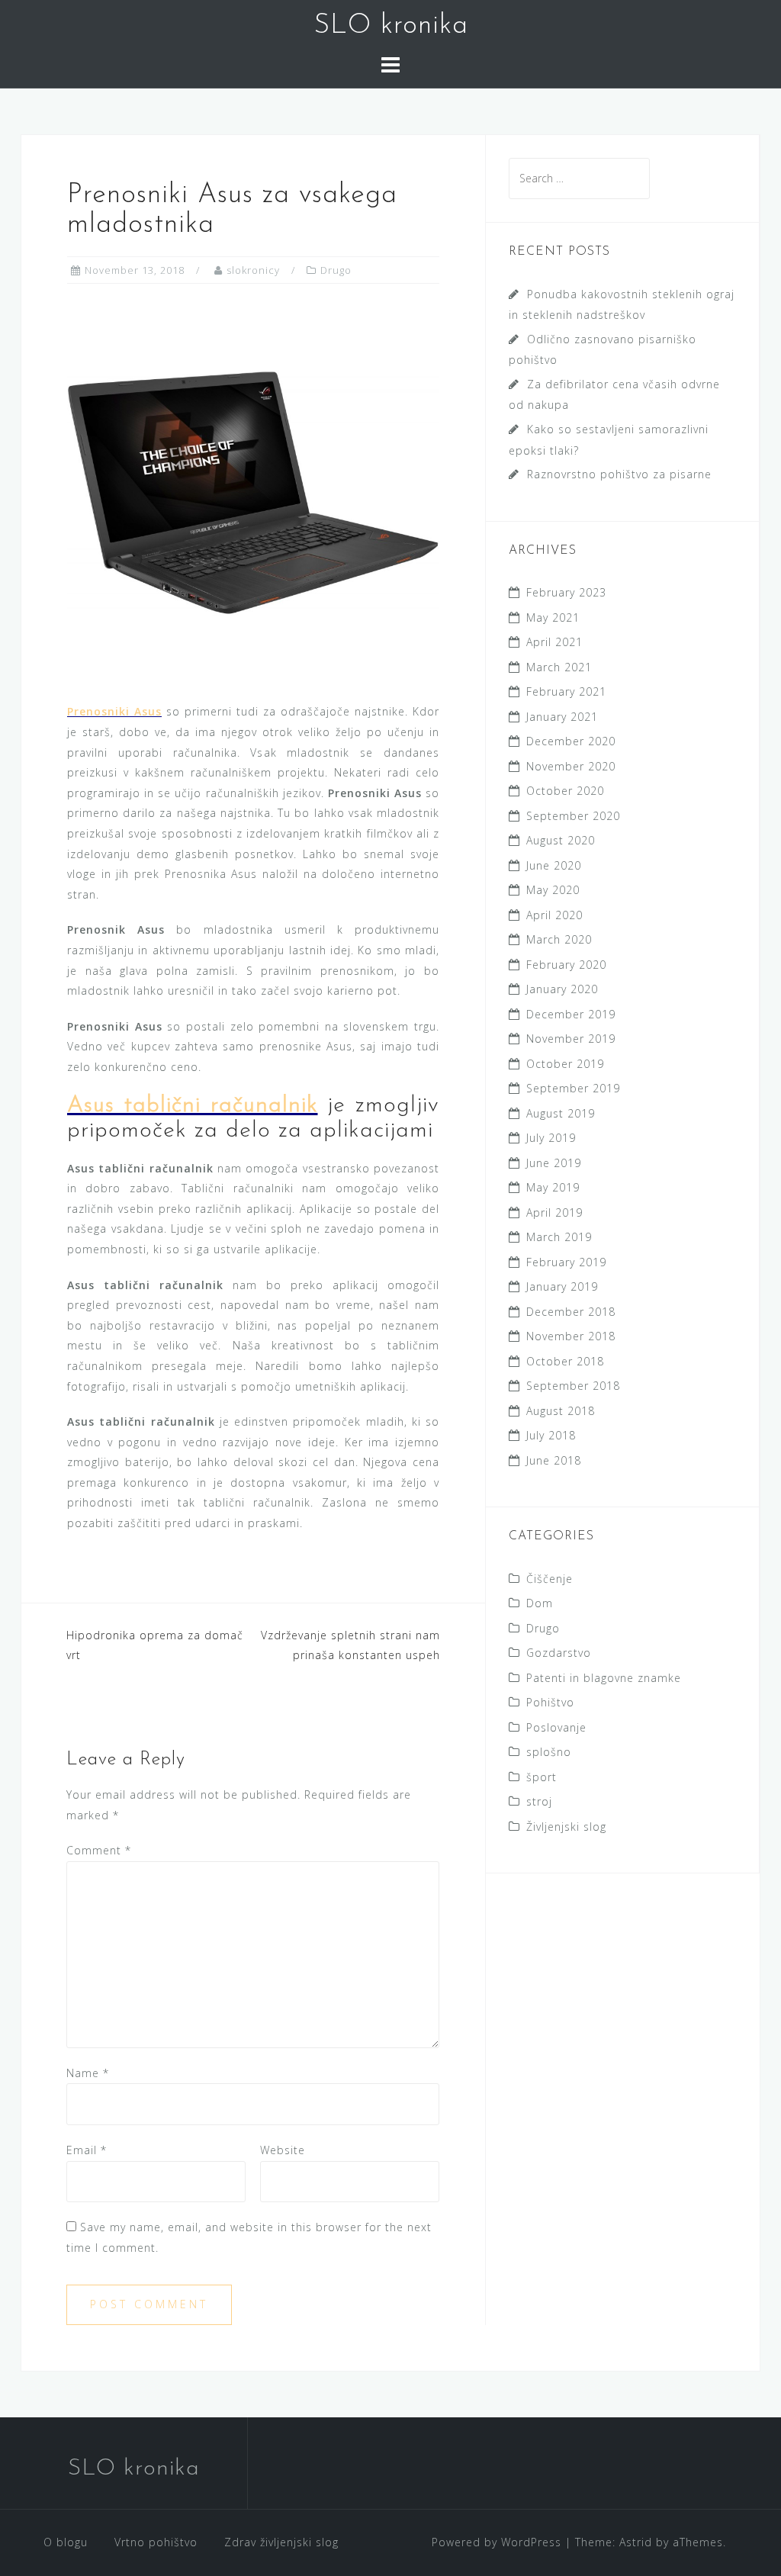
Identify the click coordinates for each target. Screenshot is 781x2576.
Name (88, 2073)
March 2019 (559, 1237)
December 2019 (571, 1014)
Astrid (636, 2542)
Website (283, 2150)
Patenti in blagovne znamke (604, 1678)
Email (87, 2150)
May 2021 (553, 617)
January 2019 (562, 1286)
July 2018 (551, 1435)
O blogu (66, 2542)
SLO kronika (391, 26)
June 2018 (554, 1460)
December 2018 (571, 1312)
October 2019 (565, 1064)
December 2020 (571, 741)
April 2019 (554, 1212)
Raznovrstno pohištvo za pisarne (619, 474)
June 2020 (554, 865)
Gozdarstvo (559, 1653)
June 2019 (554, 1163)
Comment (99, 1850)
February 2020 (566, 965)
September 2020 (573, 816)
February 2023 (566, 592)
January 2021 (562, 717)
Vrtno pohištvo (156, 2542)
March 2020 (559, 939)
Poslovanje (556, 1727)
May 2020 (553, 890)
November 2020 (571, 766)
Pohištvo (550, 1702)
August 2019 (561, 1113)
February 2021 (566, 691)
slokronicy (253, 270)
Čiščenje (550, 1579)
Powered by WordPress (497, 2542)
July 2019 (551, 1138)
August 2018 (561, 1411)
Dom (540, 1603)
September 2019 (573, 1088)
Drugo (336, 270)
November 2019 (571, 1039)
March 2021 (559, 667)
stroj (539, 1801)
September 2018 (573, 1386)
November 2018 (571, 1336)
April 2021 (554, 642)
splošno (549, 1752)
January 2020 (562, 989)
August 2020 (561, 840)
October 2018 (565, 1361)
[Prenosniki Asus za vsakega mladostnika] (253, 492)
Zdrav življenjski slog (281, 2542)
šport (542, 1777)
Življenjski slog (566, 1827)
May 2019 (553, 1187)
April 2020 (554, 915)
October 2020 (565, 791)
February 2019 (566, 1262)
